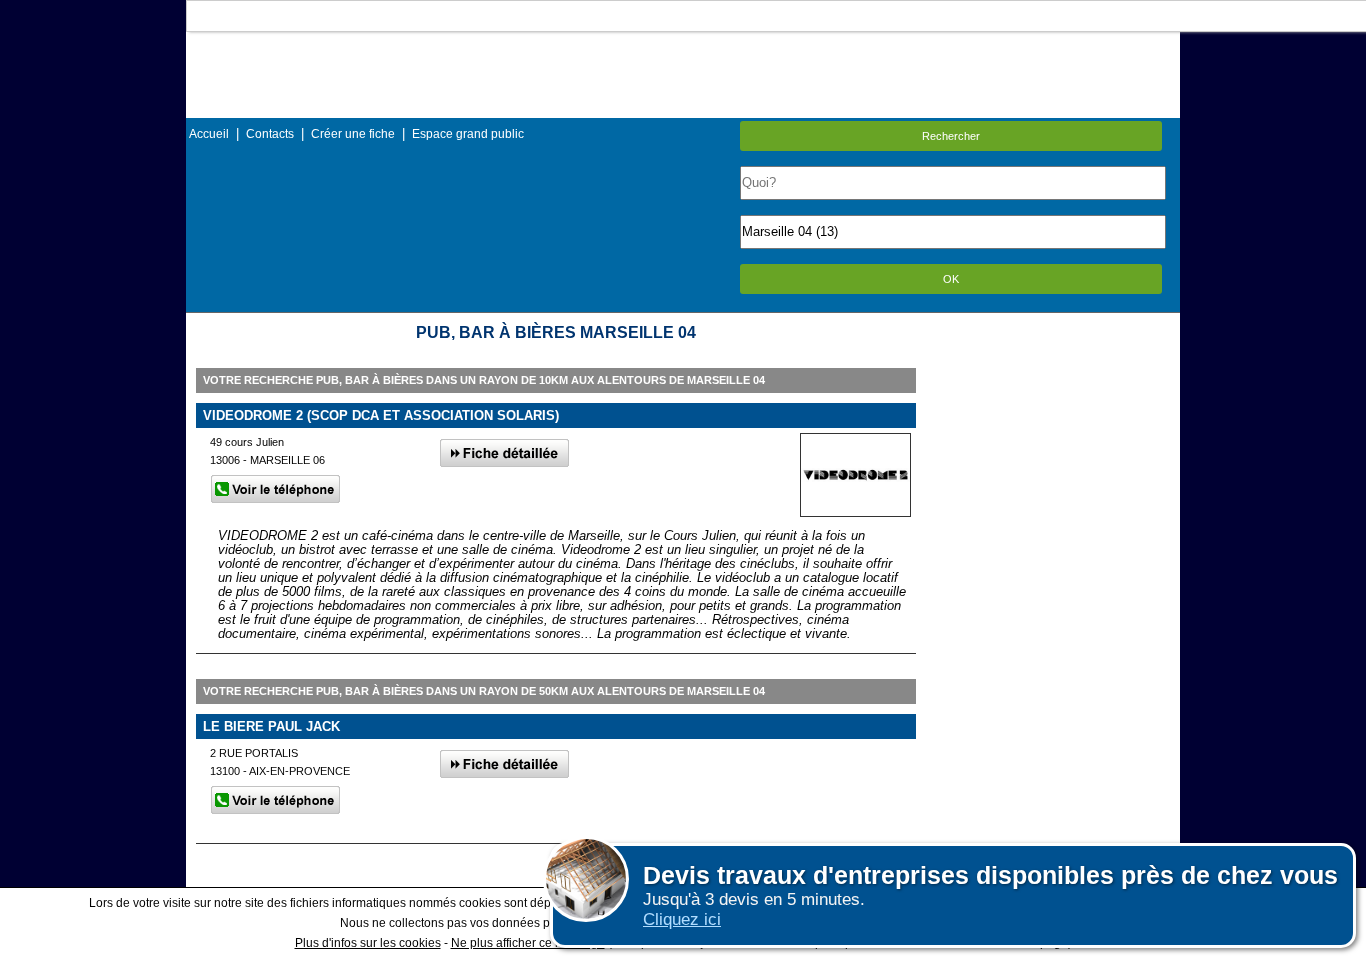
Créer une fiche (353, 134)
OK (951, 279)
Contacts (270, 134)
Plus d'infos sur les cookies (368, 943)
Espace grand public (468, 134)
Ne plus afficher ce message (528, 943)
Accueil (209, 134)
